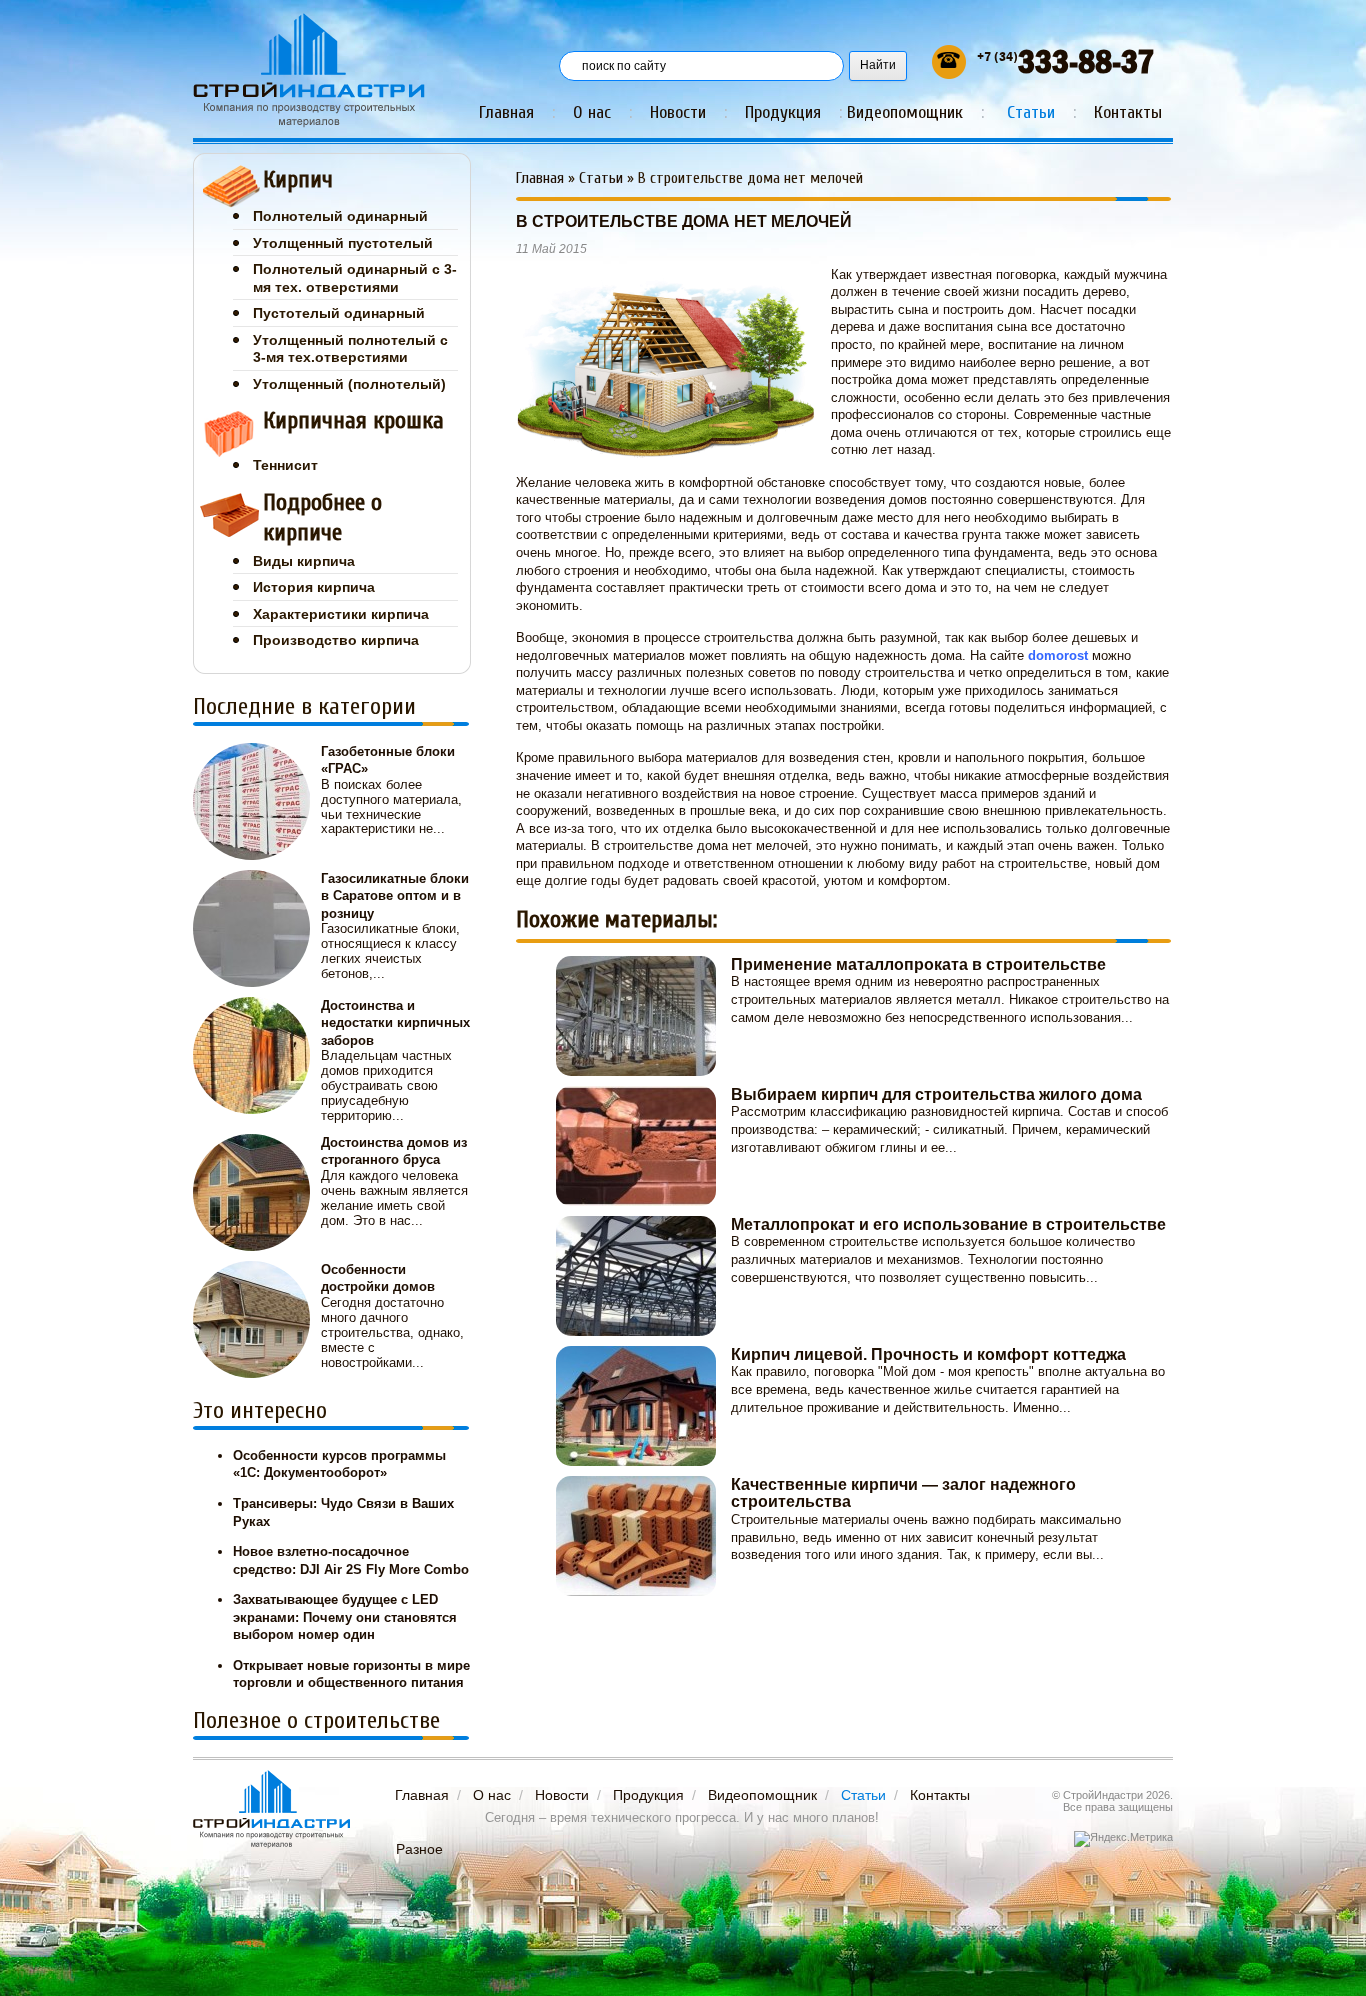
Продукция (783, 112)
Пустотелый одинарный (339, 313)
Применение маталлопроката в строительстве (918, 964)
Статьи (1031, 112)
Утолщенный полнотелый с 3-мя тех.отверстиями (350, 349)
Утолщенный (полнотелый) (349, 384)
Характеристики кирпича (341, 614)
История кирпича (314, 587)
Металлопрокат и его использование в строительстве (948, 1224)
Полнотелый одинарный (340, 216)
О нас (592, 112)
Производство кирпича (336, 640)
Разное (419, 1849)
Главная (506, 112)
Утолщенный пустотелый (343, 243)
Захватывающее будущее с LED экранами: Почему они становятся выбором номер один (345, 1617)
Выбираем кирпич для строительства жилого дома (936, 1094)
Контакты (1128, 112)
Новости (678, 112)
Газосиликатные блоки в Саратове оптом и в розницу (395, 896)
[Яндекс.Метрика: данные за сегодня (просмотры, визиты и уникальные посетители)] (1123, 1839)
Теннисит (285, 465)
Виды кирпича (304, 561)
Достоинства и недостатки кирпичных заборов (395, 1023)
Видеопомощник (905, 112)
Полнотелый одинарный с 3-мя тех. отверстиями (355, 278)
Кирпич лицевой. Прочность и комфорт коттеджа (928, 1354)
